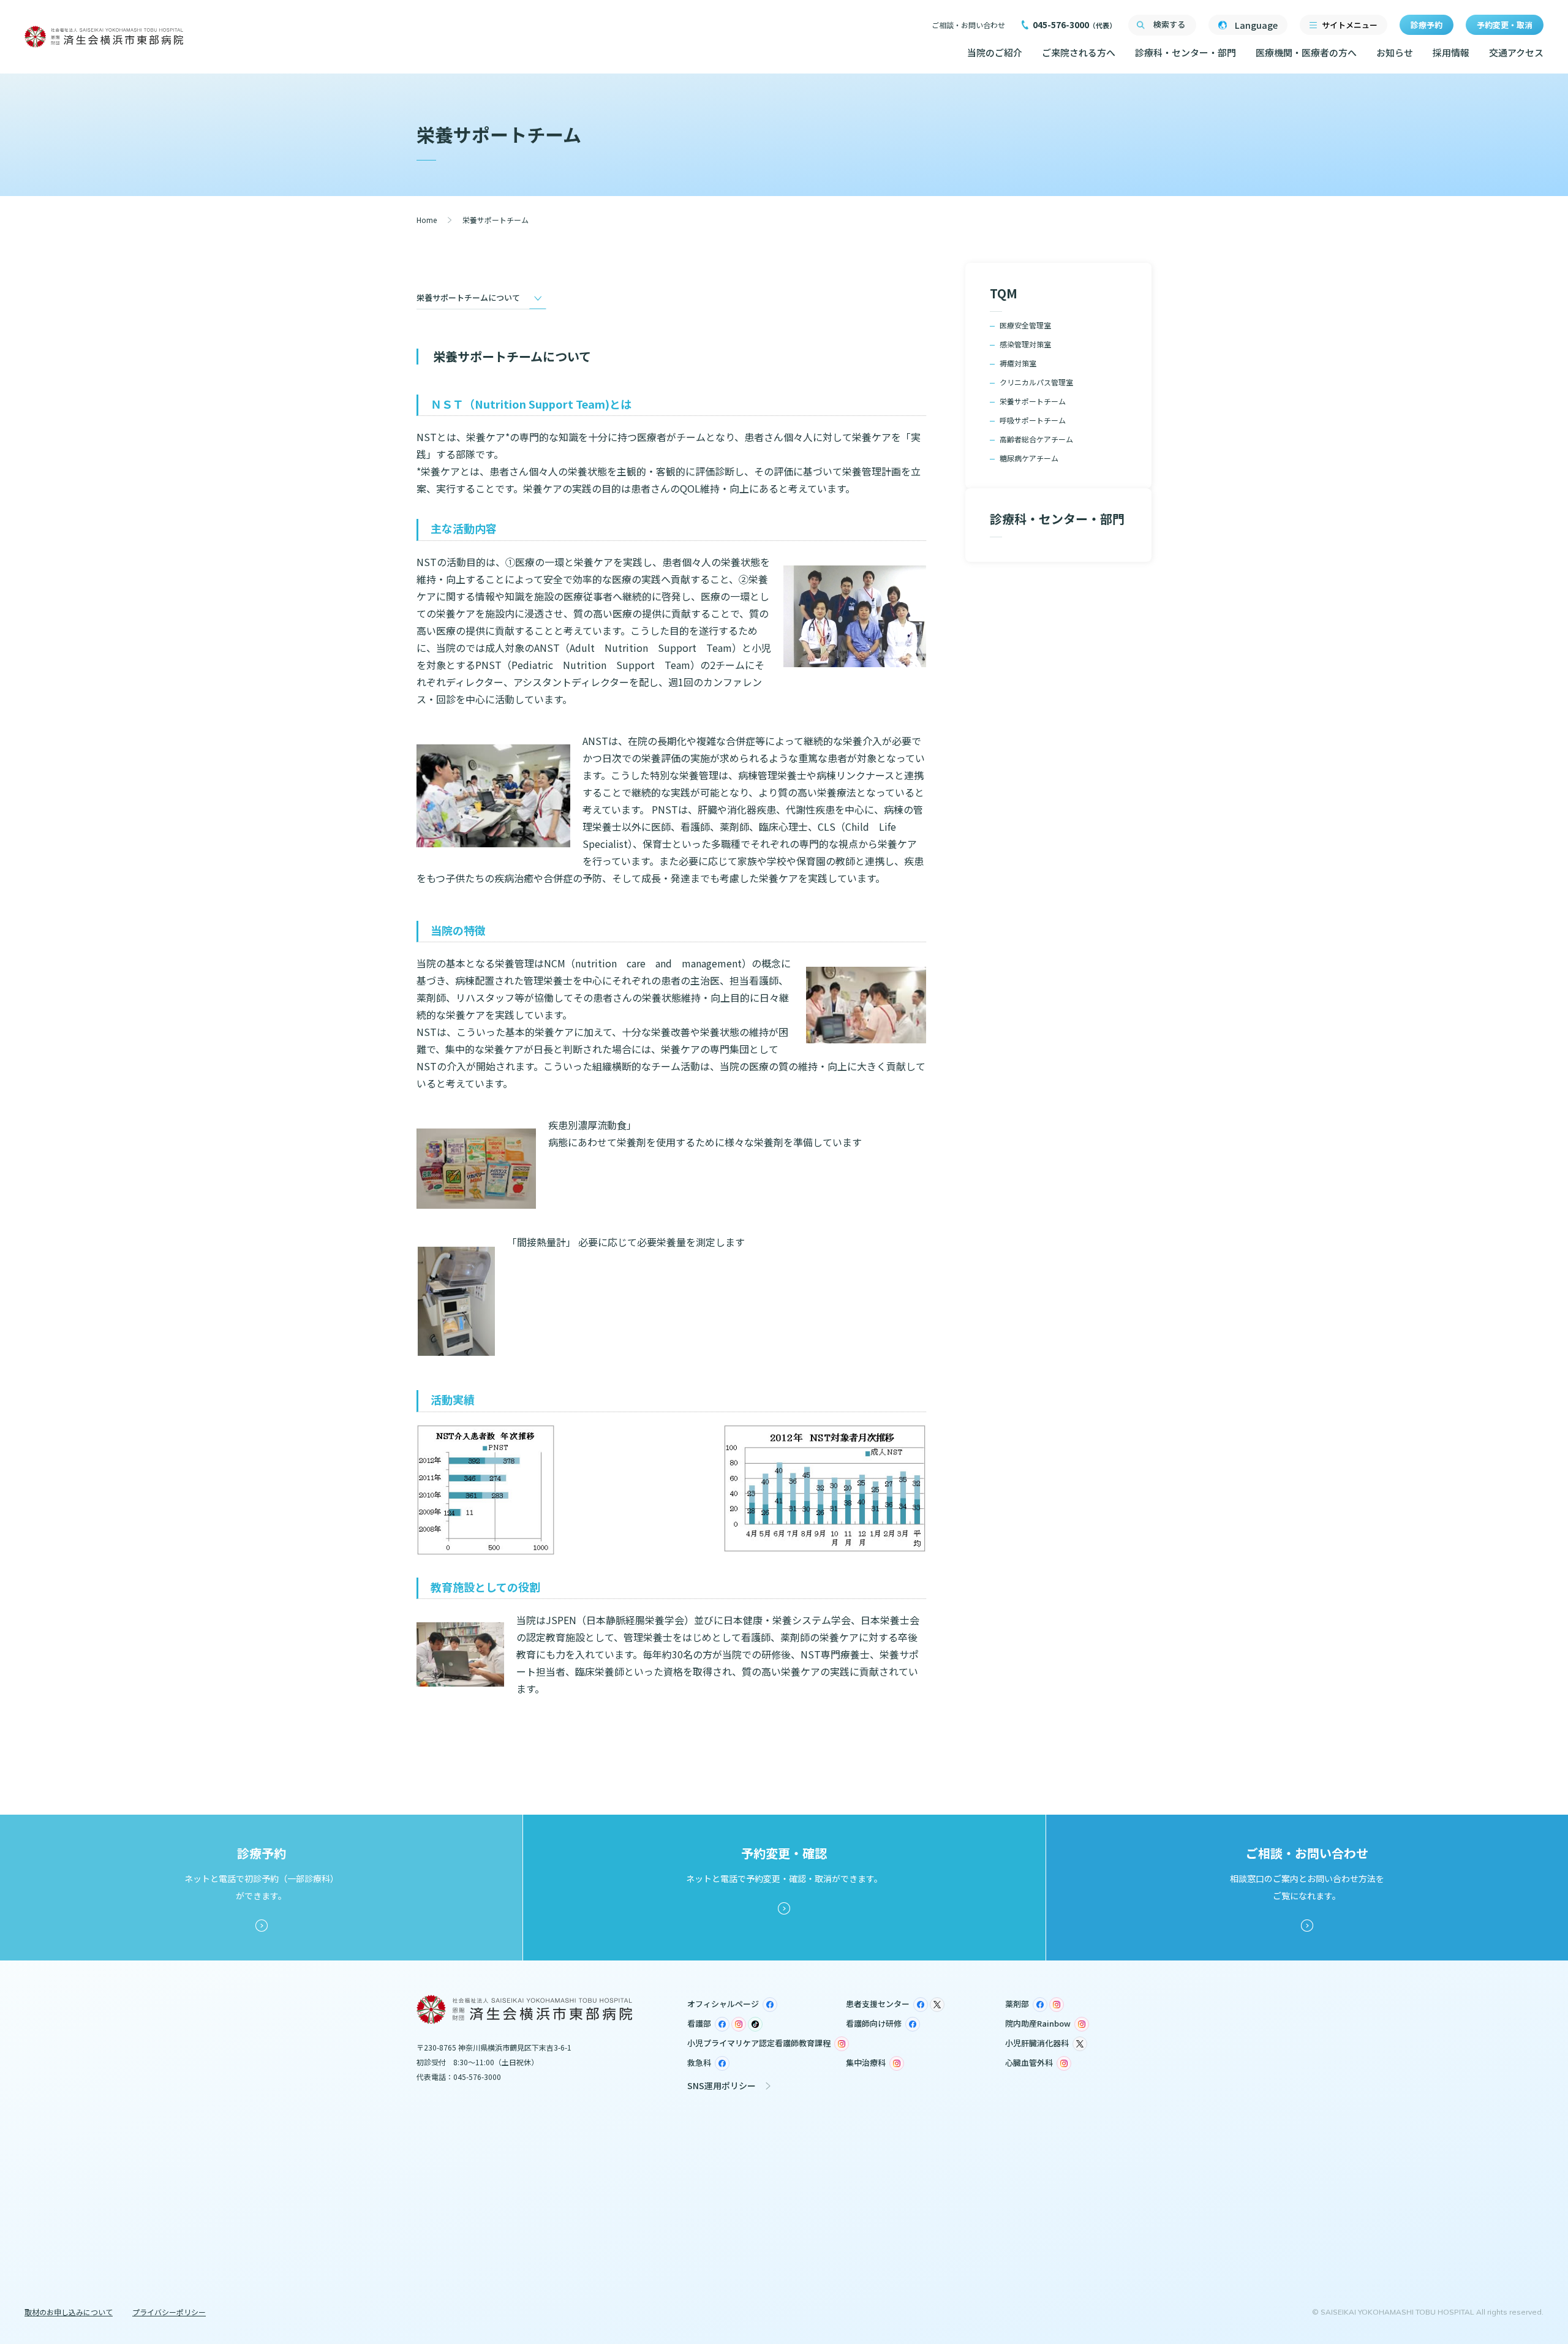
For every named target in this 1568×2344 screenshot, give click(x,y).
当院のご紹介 (995, 52)
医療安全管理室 (1025, 325)
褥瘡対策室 (1018, 363)
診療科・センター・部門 (1185, 52)
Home (427, 220)
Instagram (1057, 2005)
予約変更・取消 (1505, 25)
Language (1256, 25)
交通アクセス (1516, 52)
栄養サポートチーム (1033, 401)
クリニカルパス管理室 (1036, 382)
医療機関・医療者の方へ (1306, 52)
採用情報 (1451, 52)
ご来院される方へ (1079, 52)
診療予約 (1427, 25)
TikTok (755, 2024)
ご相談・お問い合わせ (968, 25)
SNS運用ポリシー (722, 2085)
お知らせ (1395, 52)
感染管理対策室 (1025, 344)
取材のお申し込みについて (69, 2312)
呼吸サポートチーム (1033, 420)
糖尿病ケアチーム (1029, 458)
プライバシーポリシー (169, 2312)
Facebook (770, 2005)
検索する (1169, 24)
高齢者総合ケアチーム (1036, 439)
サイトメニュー (1350, 25)
